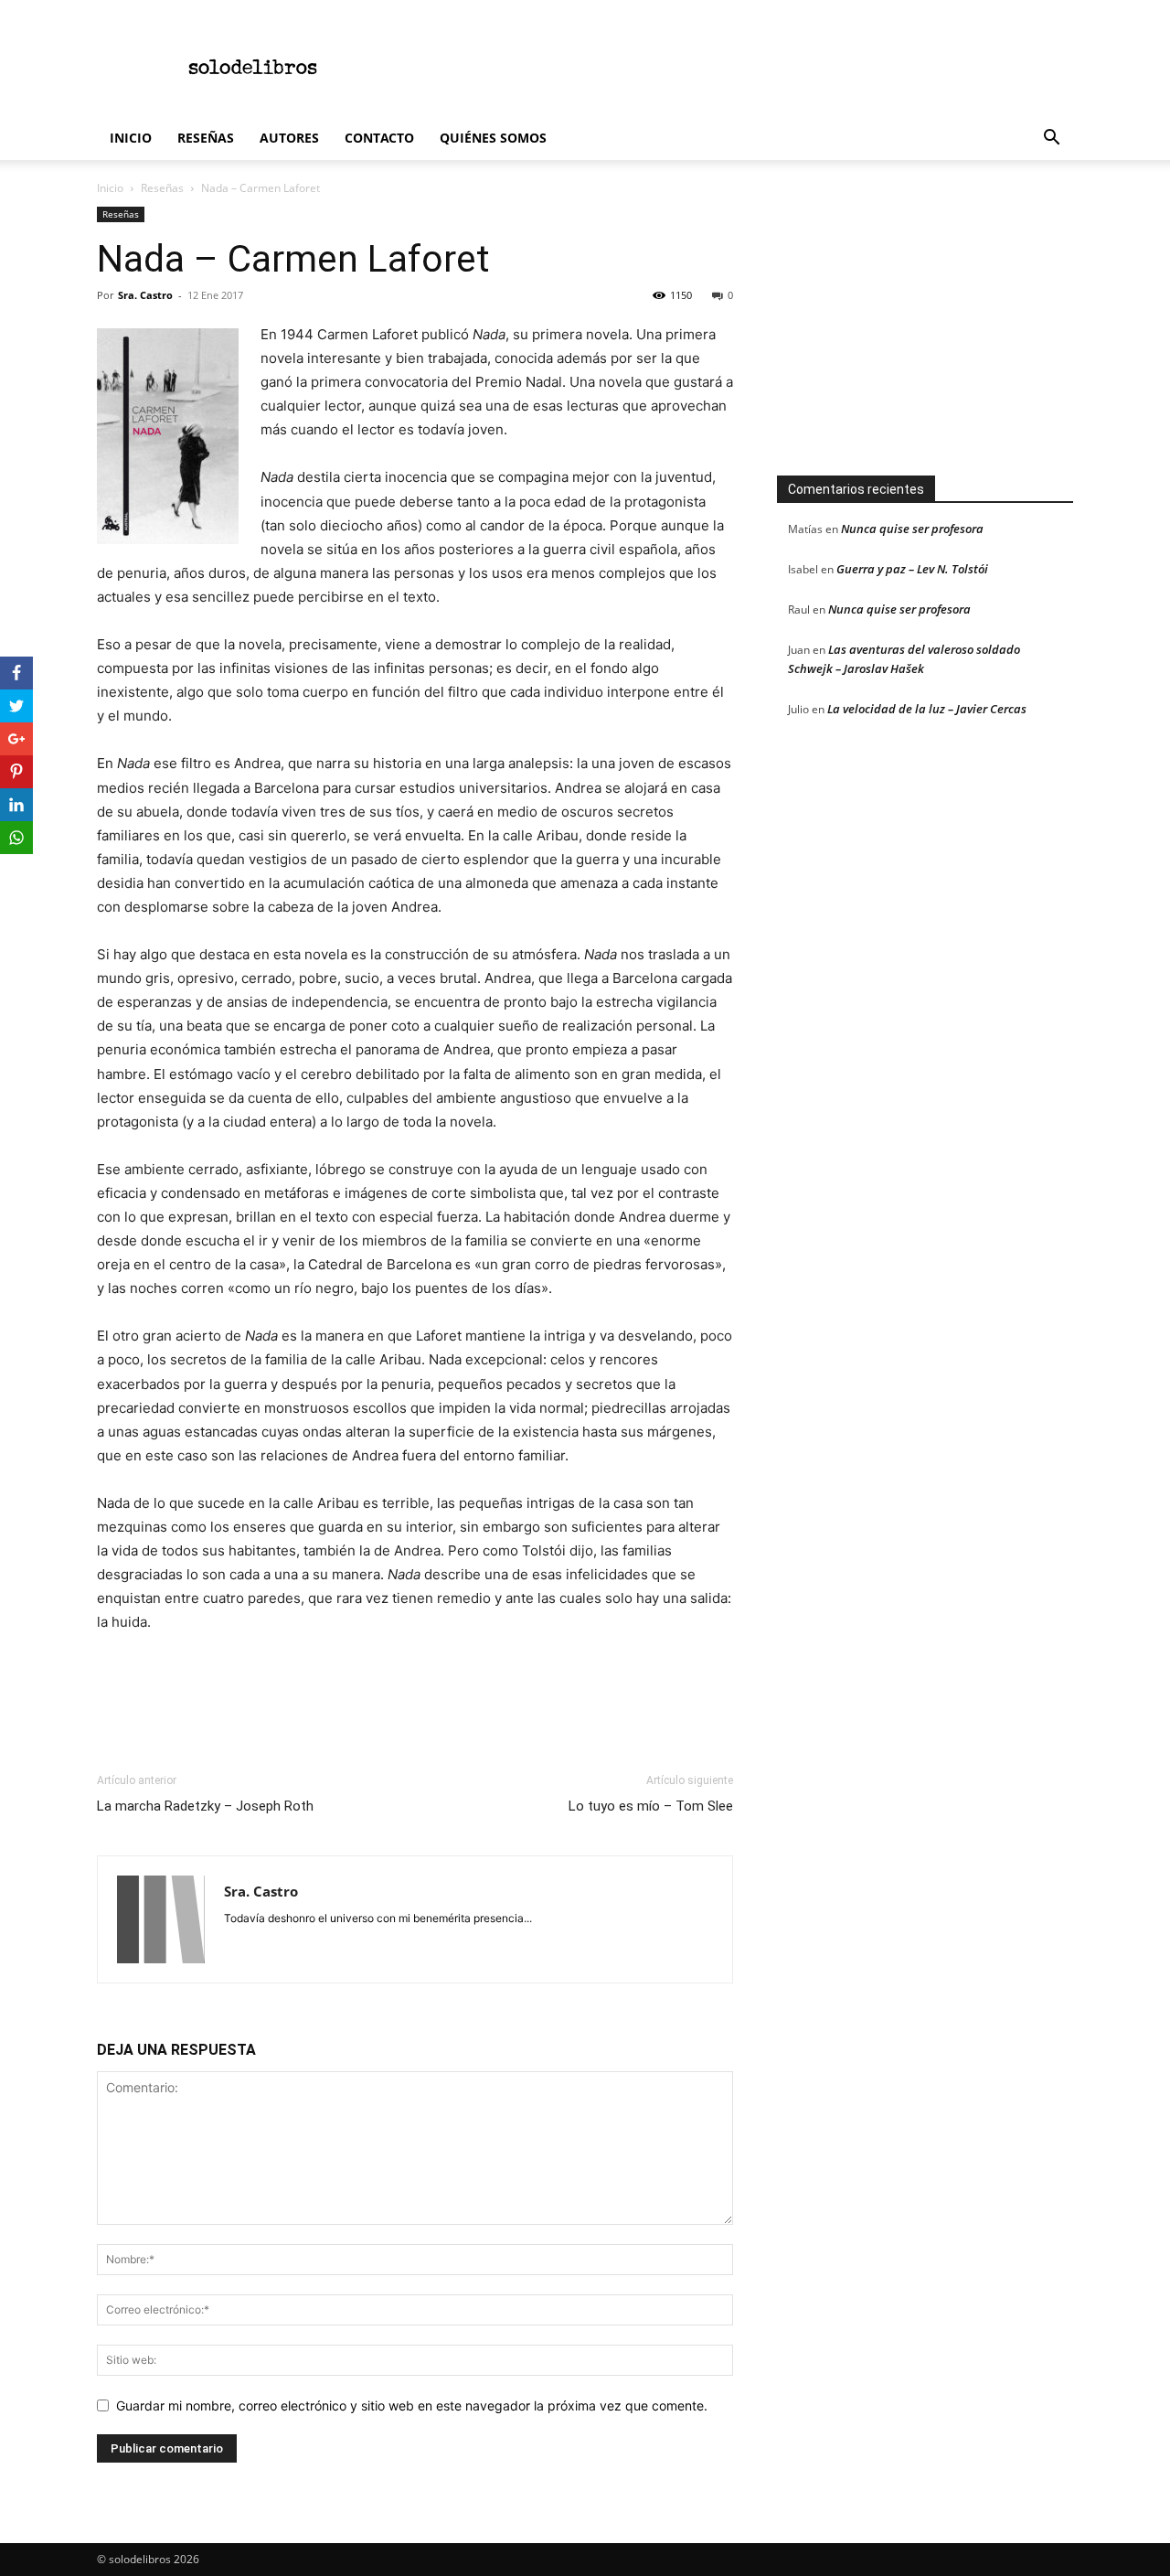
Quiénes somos (493, 138)
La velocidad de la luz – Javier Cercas (927, 709)
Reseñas (206, 138)
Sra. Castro (145, 295)
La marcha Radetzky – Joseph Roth (205, 1806)
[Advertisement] (740, 67)
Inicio (131, 138)
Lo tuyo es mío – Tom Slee (651, 1806)
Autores (289, 138)
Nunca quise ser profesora (912, 529)
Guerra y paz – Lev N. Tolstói (912, 569)
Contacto (379, 138)
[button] (1051, 139)
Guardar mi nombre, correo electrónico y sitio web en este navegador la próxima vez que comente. (412, 2405)
